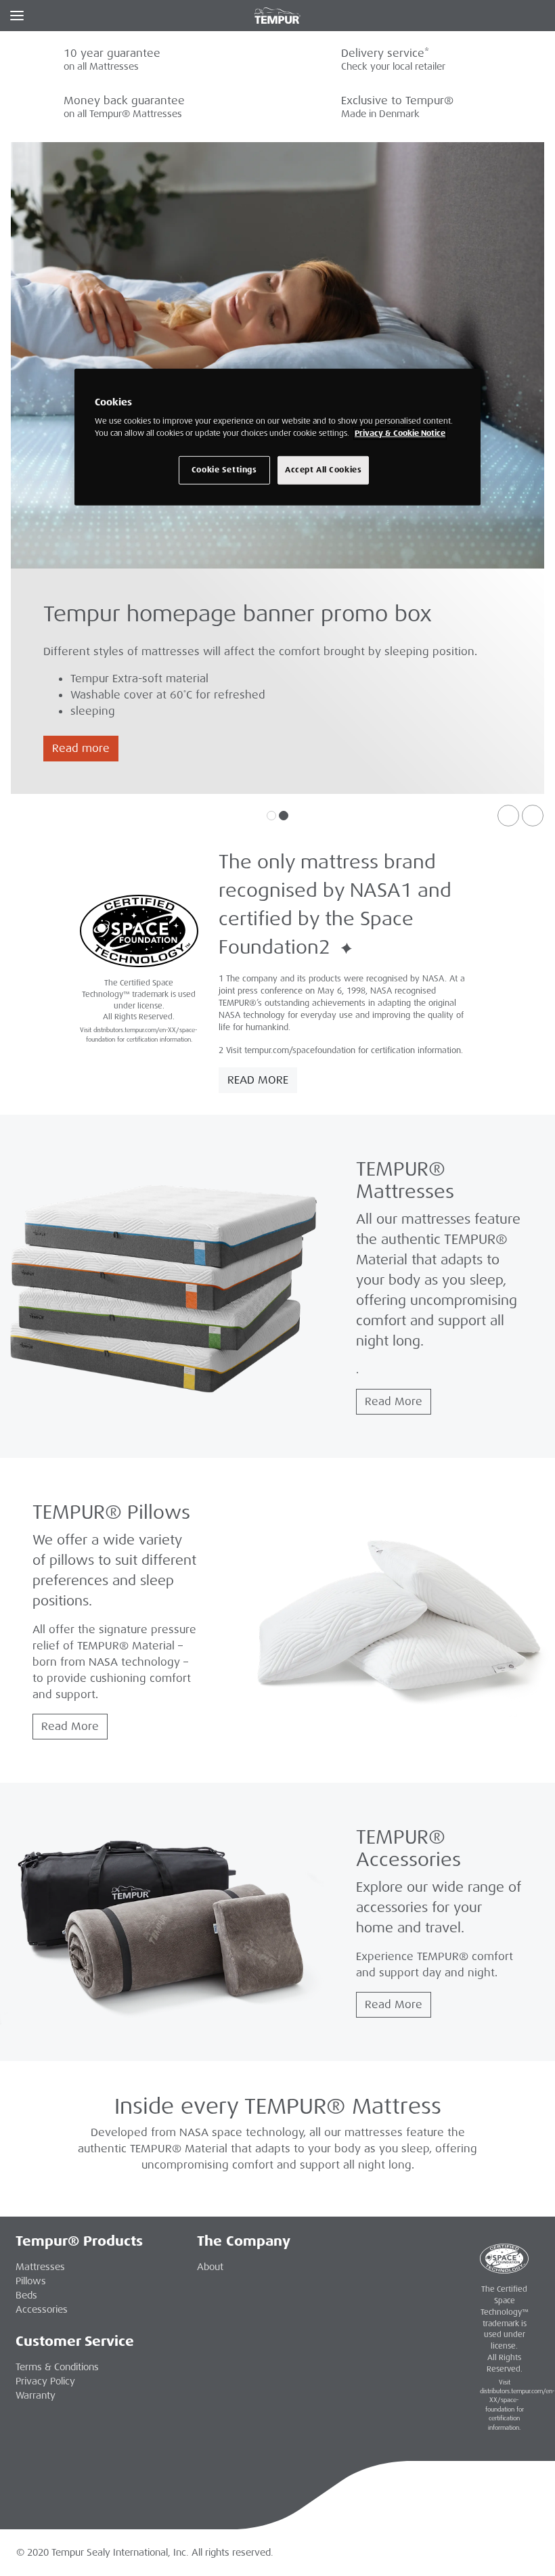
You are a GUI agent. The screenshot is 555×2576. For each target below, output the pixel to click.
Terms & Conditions (57, 2367)
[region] (277, 437)
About (210, 2267)
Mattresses (40, 2267)
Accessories (42, 2309)
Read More (258, 1080)
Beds (26, 2295)
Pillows (31, 2281)
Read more (81, 748)
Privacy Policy (45, 2381)
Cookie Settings (224, 469)
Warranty (36, 2395)
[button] (508, 816)
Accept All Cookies (323, 469)
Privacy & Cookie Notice (400, 433)
